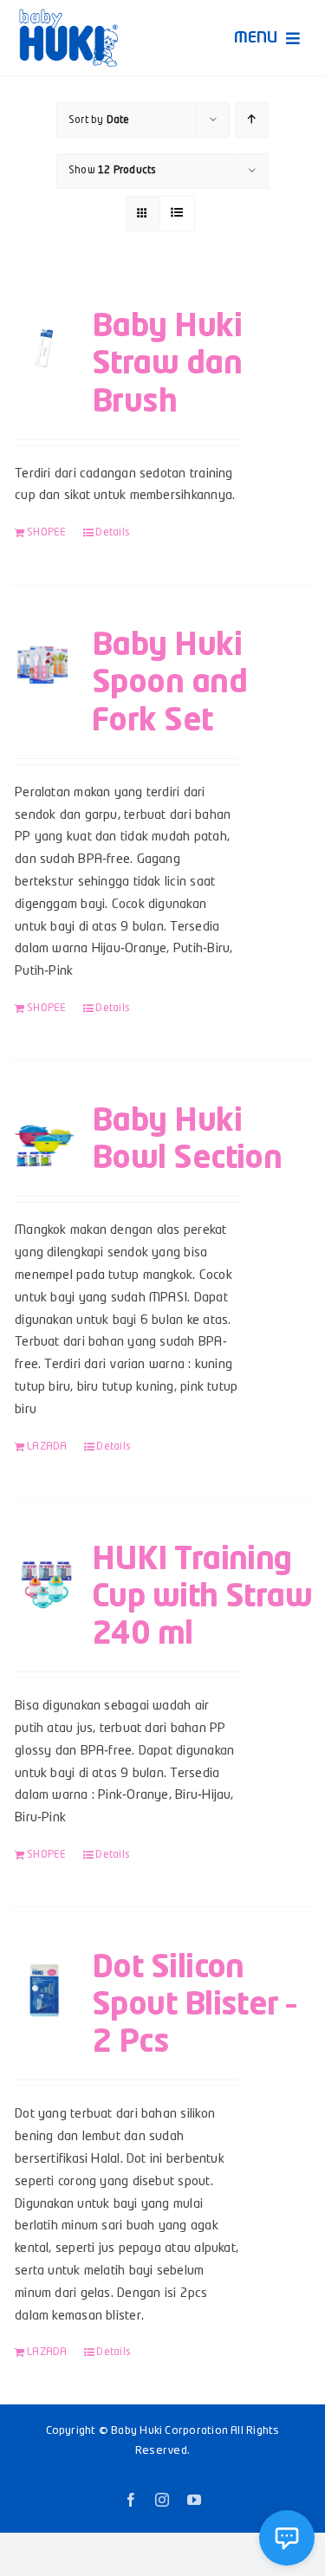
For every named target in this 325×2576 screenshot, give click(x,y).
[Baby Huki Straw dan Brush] (44, 345)
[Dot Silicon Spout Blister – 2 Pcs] (44, 1986)
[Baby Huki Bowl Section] (44, 1139)
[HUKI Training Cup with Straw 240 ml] (44, 1578)
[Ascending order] (252, 120)
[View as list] (177, 214)
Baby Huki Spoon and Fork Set (169, 684)
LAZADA (47, 1447)
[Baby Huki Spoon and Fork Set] (44, 664)
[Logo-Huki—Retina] (68, 15)
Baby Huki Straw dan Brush (167, 365)
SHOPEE (46, 533)
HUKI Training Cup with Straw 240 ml (202, 1598)
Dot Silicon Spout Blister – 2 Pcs (194, 2006)
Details (113, 533)
